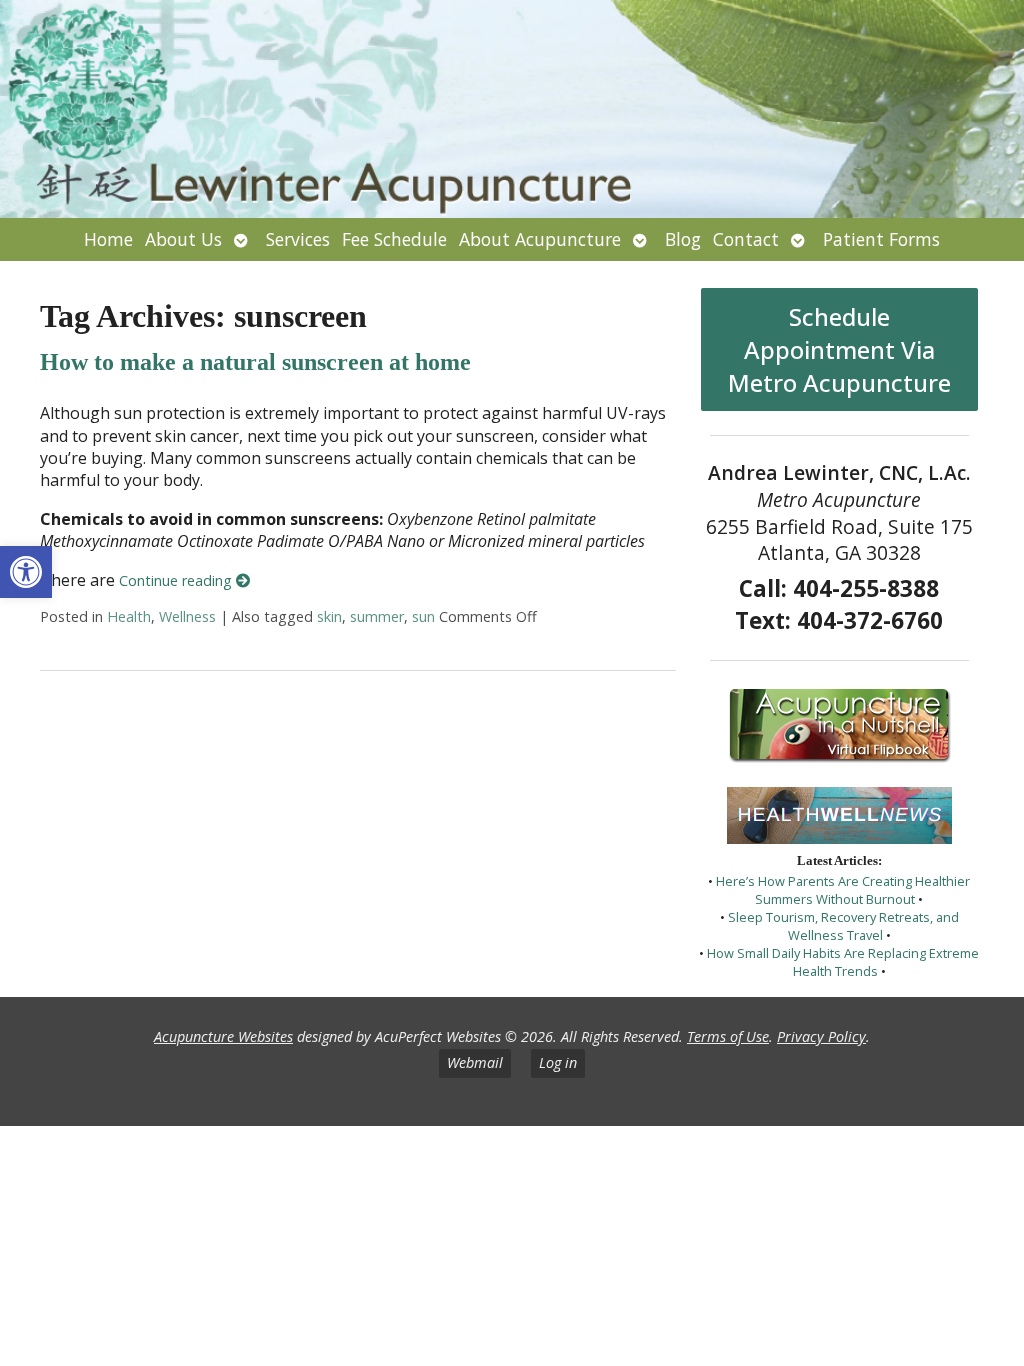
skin (329, 616)
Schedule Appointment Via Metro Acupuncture (839, 349)
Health (129, 616)
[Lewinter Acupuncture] (512, 109)
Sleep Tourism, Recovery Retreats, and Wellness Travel (843, 926)
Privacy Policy (821, 1036)
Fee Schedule (394, 239)
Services (298, 239)
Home (108, 239)
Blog (683, 239)
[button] (26, 572)
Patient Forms (881, 239)
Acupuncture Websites (223, 1036)
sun (423, 616)
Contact (746, 239)
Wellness (187, 616)
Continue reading (177, 580)
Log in (558, 1062)
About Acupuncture (540, 239)
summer (377, 616)
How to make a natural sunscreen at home (255, 362)
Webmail (475, 1062)
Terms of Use (728, 1036)
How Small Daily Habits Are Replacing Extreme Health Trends (843, 962)
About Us (183, 239)
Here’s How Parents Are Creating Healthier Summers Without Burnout (843, 890)
